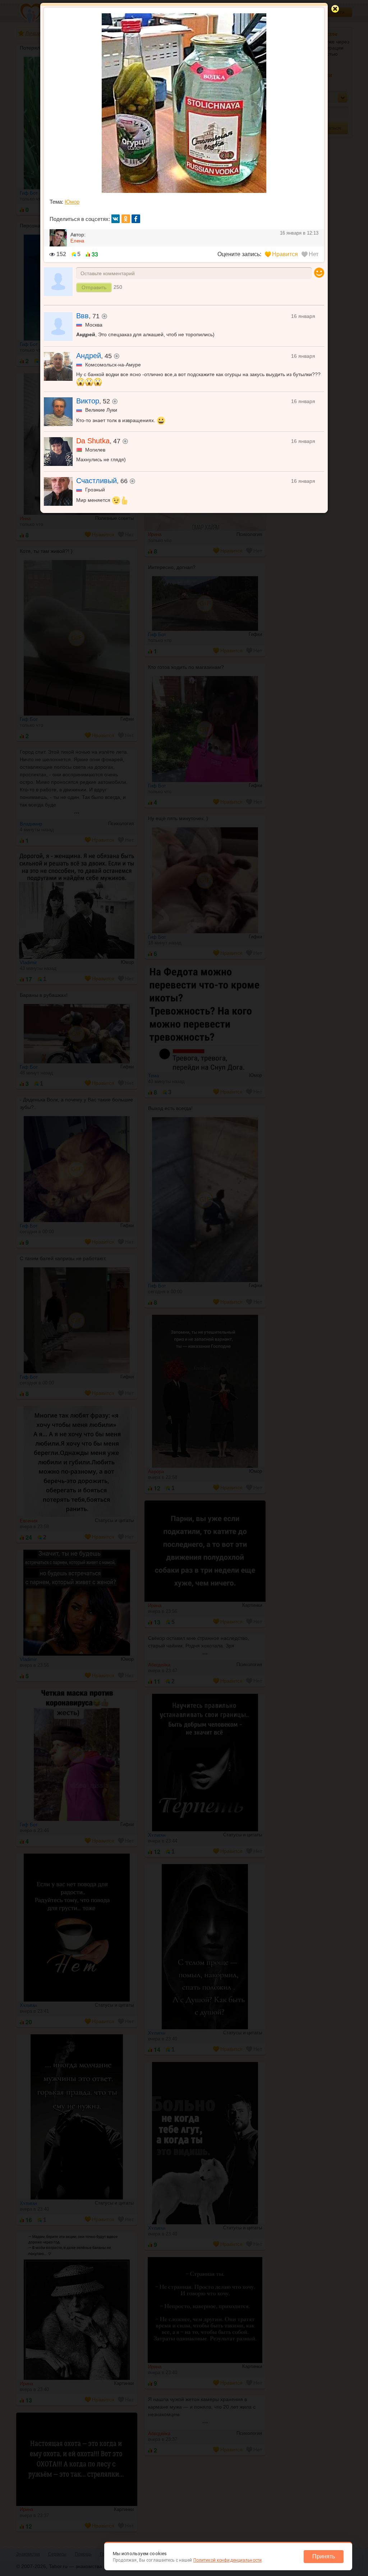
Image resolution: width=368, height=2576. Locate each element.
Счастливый (96, 481)
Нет (314, 254)
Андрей (89, 356)
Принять (324, 2556)
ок (126, 219)
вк (116, 219)
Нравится (285, 254)
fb (136, 219)
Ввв (82, 316)
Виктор (88, 401)
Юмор (72, 202)
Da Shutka (93, 441)
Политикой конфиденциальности (227, 2560)
